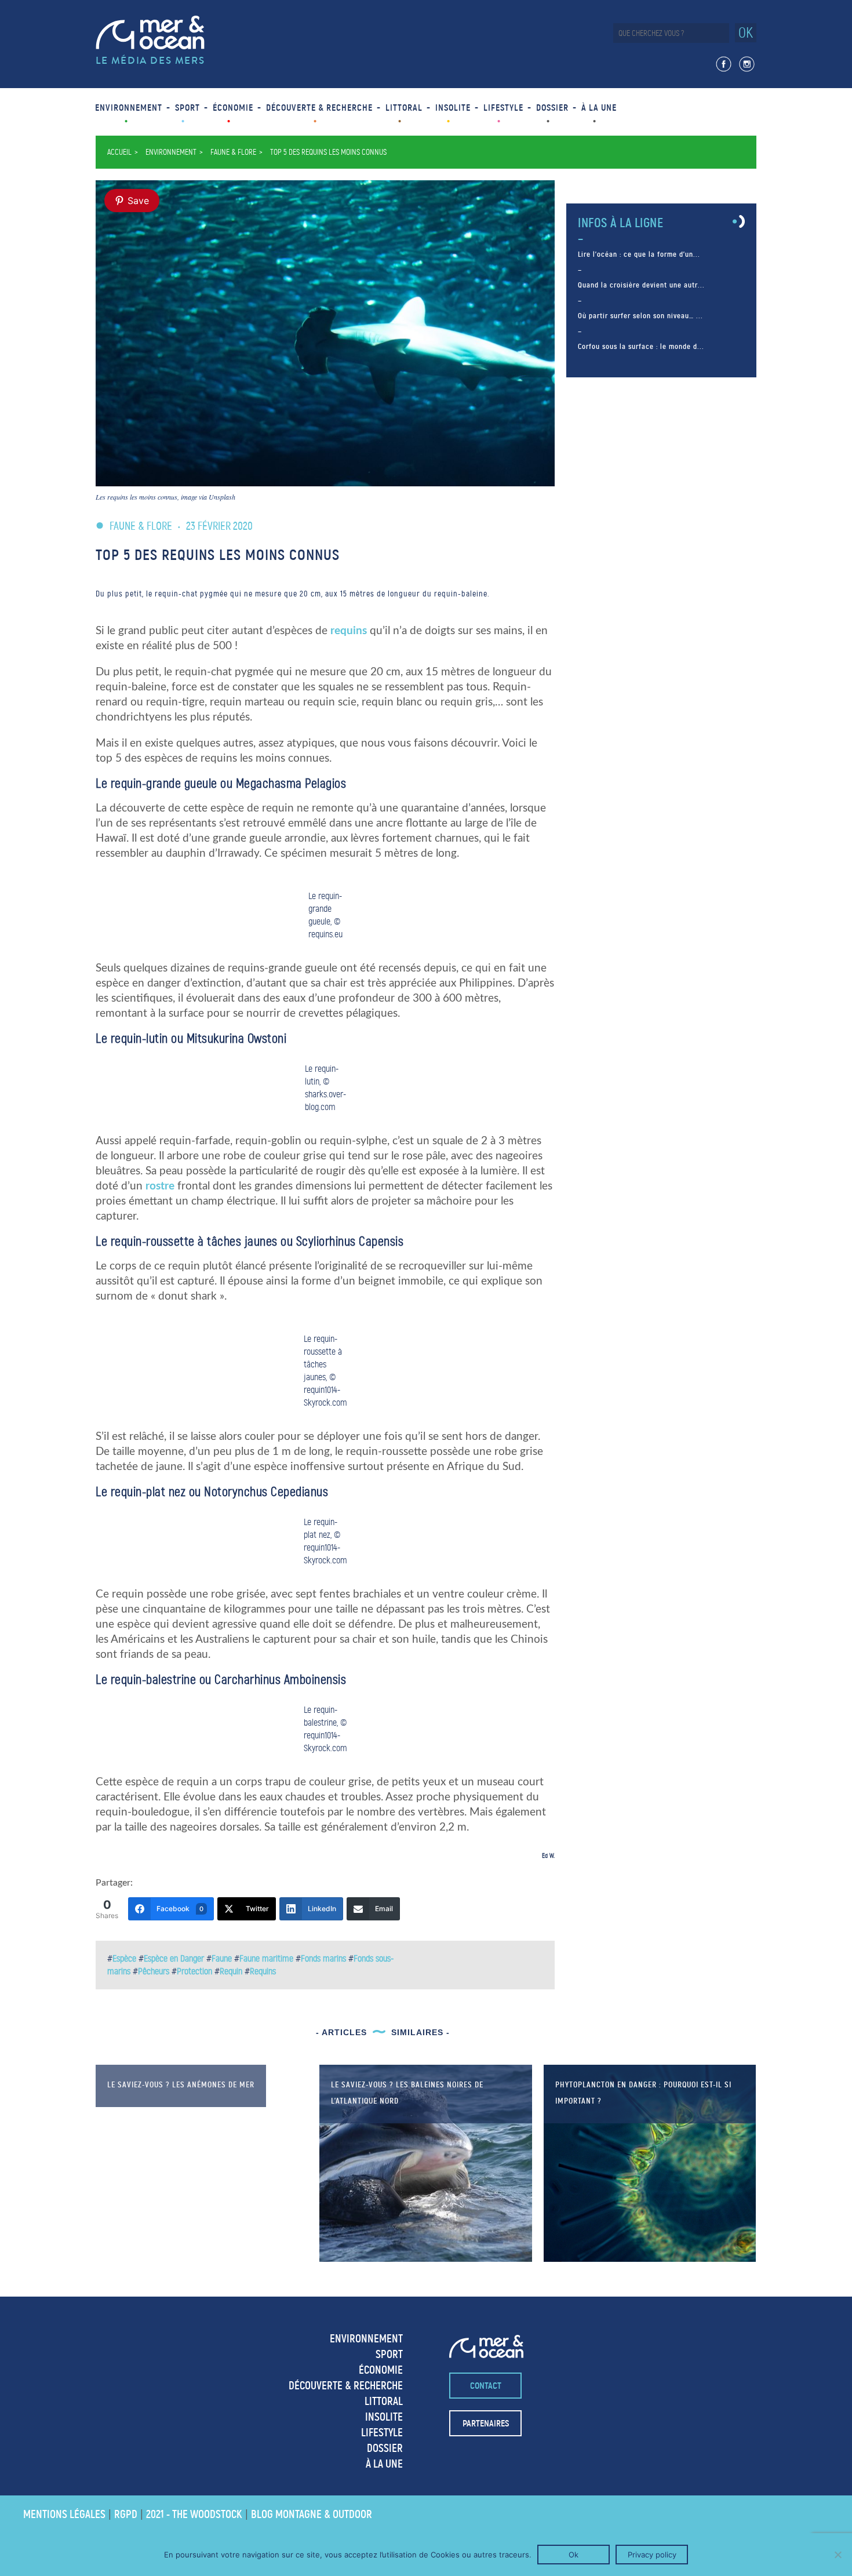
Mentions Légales (64, 2514)
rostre (160, 1186)
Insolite (453, 108)
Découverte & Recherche (319, 108)
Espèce (124, 1958)
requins (349, 631)
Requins (263, 1971)
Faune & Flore (233, 152)
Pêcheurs (154, 1971)
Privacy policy (652, 2555)
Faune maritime (266, 1958)
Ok (574, 2555)
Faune (222, 1958)
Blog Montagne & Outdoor (312, 2514)
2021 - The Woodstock (194, 2514)
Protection (194, 1971)
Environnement (129, 108)
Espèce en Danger (174, 1958)
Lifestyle (503, 108)
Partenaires (486, 2423)
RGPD (126, 2514)
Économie (233, 108)
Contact (486, 2386)
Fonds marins (323, 1958)
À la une (599, 108)
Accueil (119, 152)
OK (746, 33)
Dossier (552, 108)
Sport (187, 108)
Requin (231, 1971)
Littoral (404, 108)
